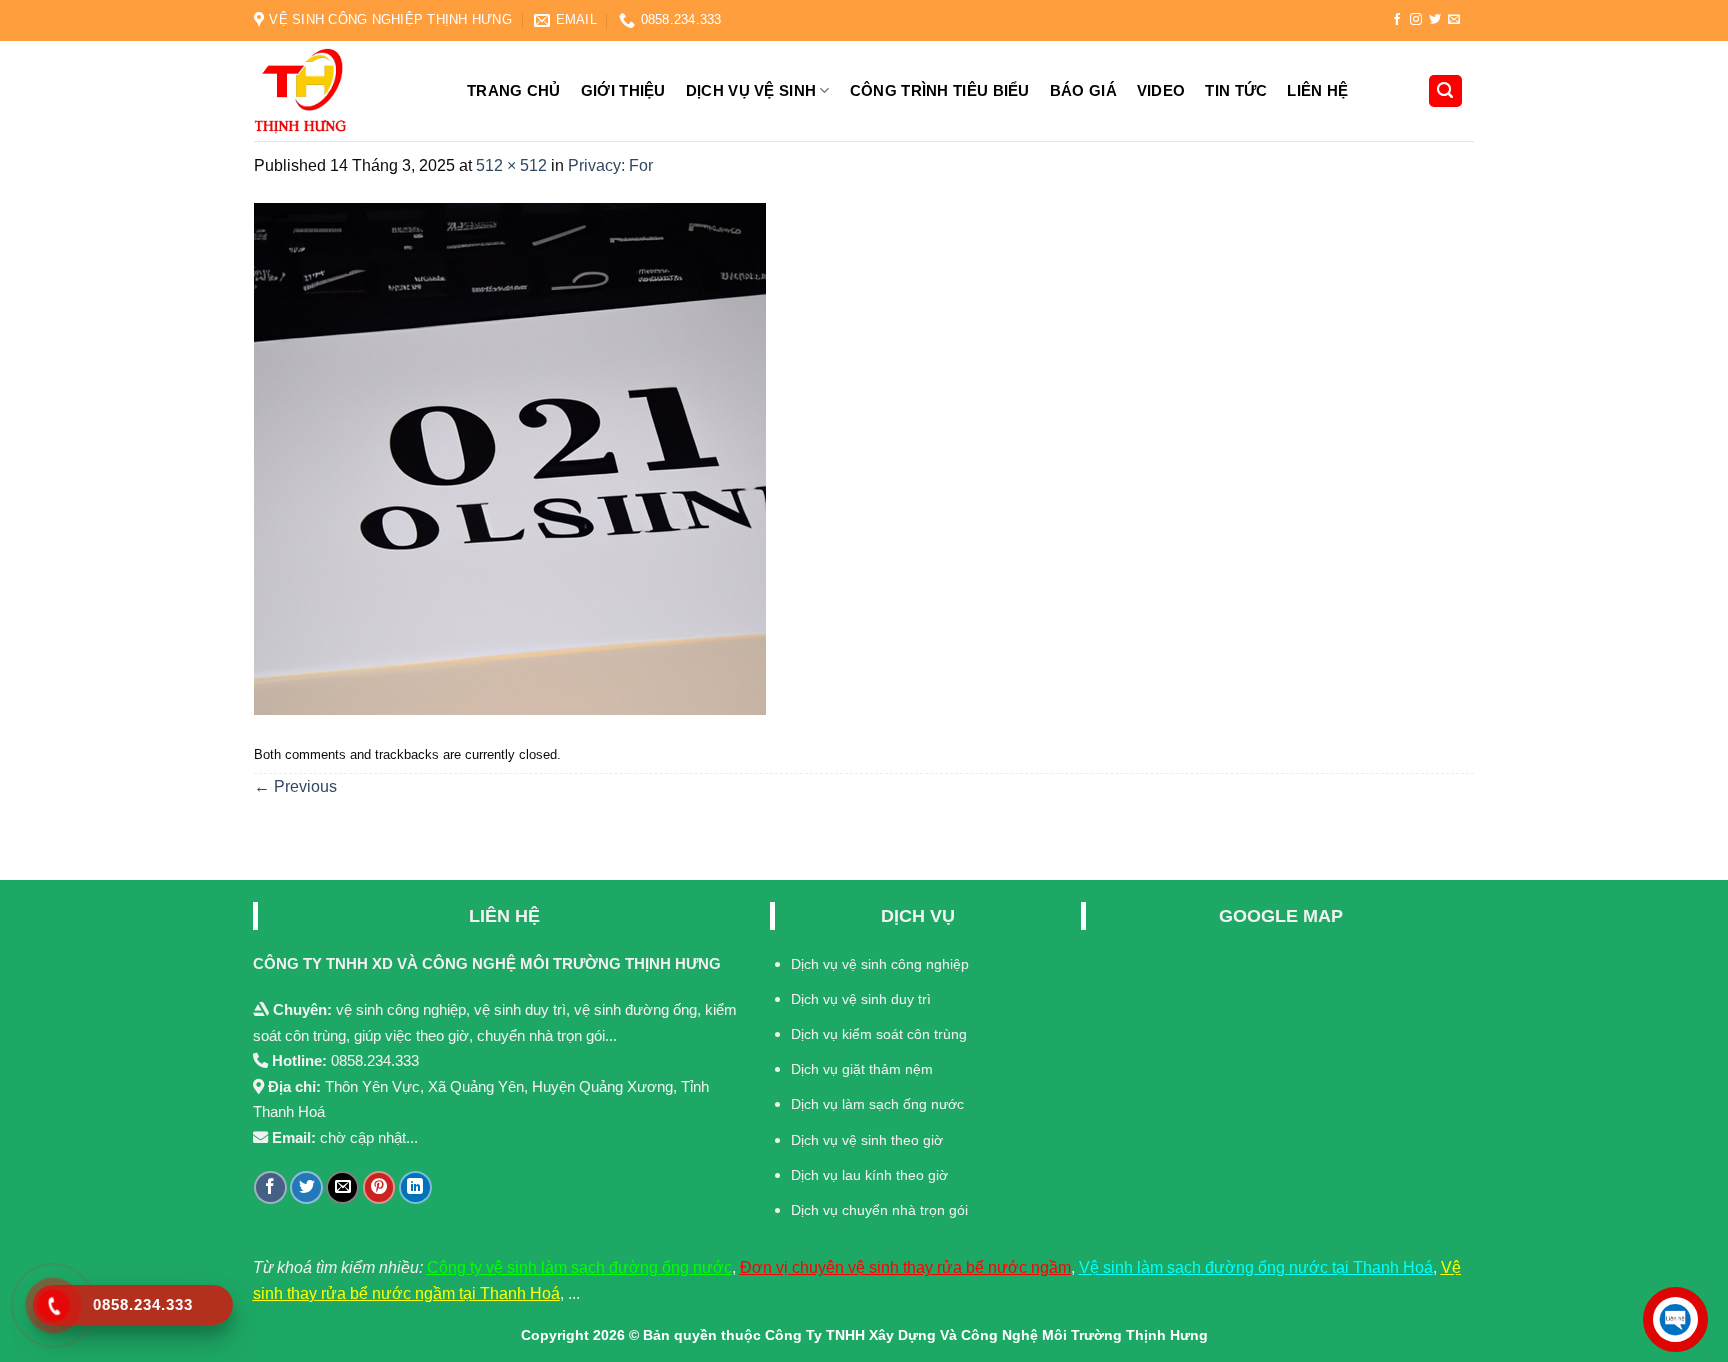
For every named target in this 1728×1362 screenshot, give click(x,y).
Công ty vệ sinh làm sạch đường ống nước (579, 1267)
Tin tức (1236, 90)
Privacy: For (610, 165)
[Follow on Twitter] (1435, 20)
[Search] (1446, 91)
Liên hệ (1317, 90)
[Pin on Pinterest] (379, 1187)
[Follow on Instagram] (1416, 20)
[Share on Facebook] (270, 1187)
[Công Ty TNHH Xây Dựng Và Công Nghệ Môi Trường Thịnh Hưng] (344, 91)
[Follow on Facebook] (1397, 20)
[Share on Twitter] (306, 1187)
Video (1161, 90)
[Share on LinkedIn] (415, 1187)
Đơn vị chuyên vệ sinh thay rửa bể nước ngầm (905, 1267)
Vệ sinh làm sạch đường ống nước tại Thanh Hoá (1256, 1267)
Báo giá (1083, 90)
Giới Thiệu (623, 90)
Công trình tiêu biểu (940, 90)
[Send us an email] (1454, 20)
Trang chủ (514, 90)
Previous (295, 786)
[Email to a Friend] (342, 1187)
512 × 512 (511, 165)
